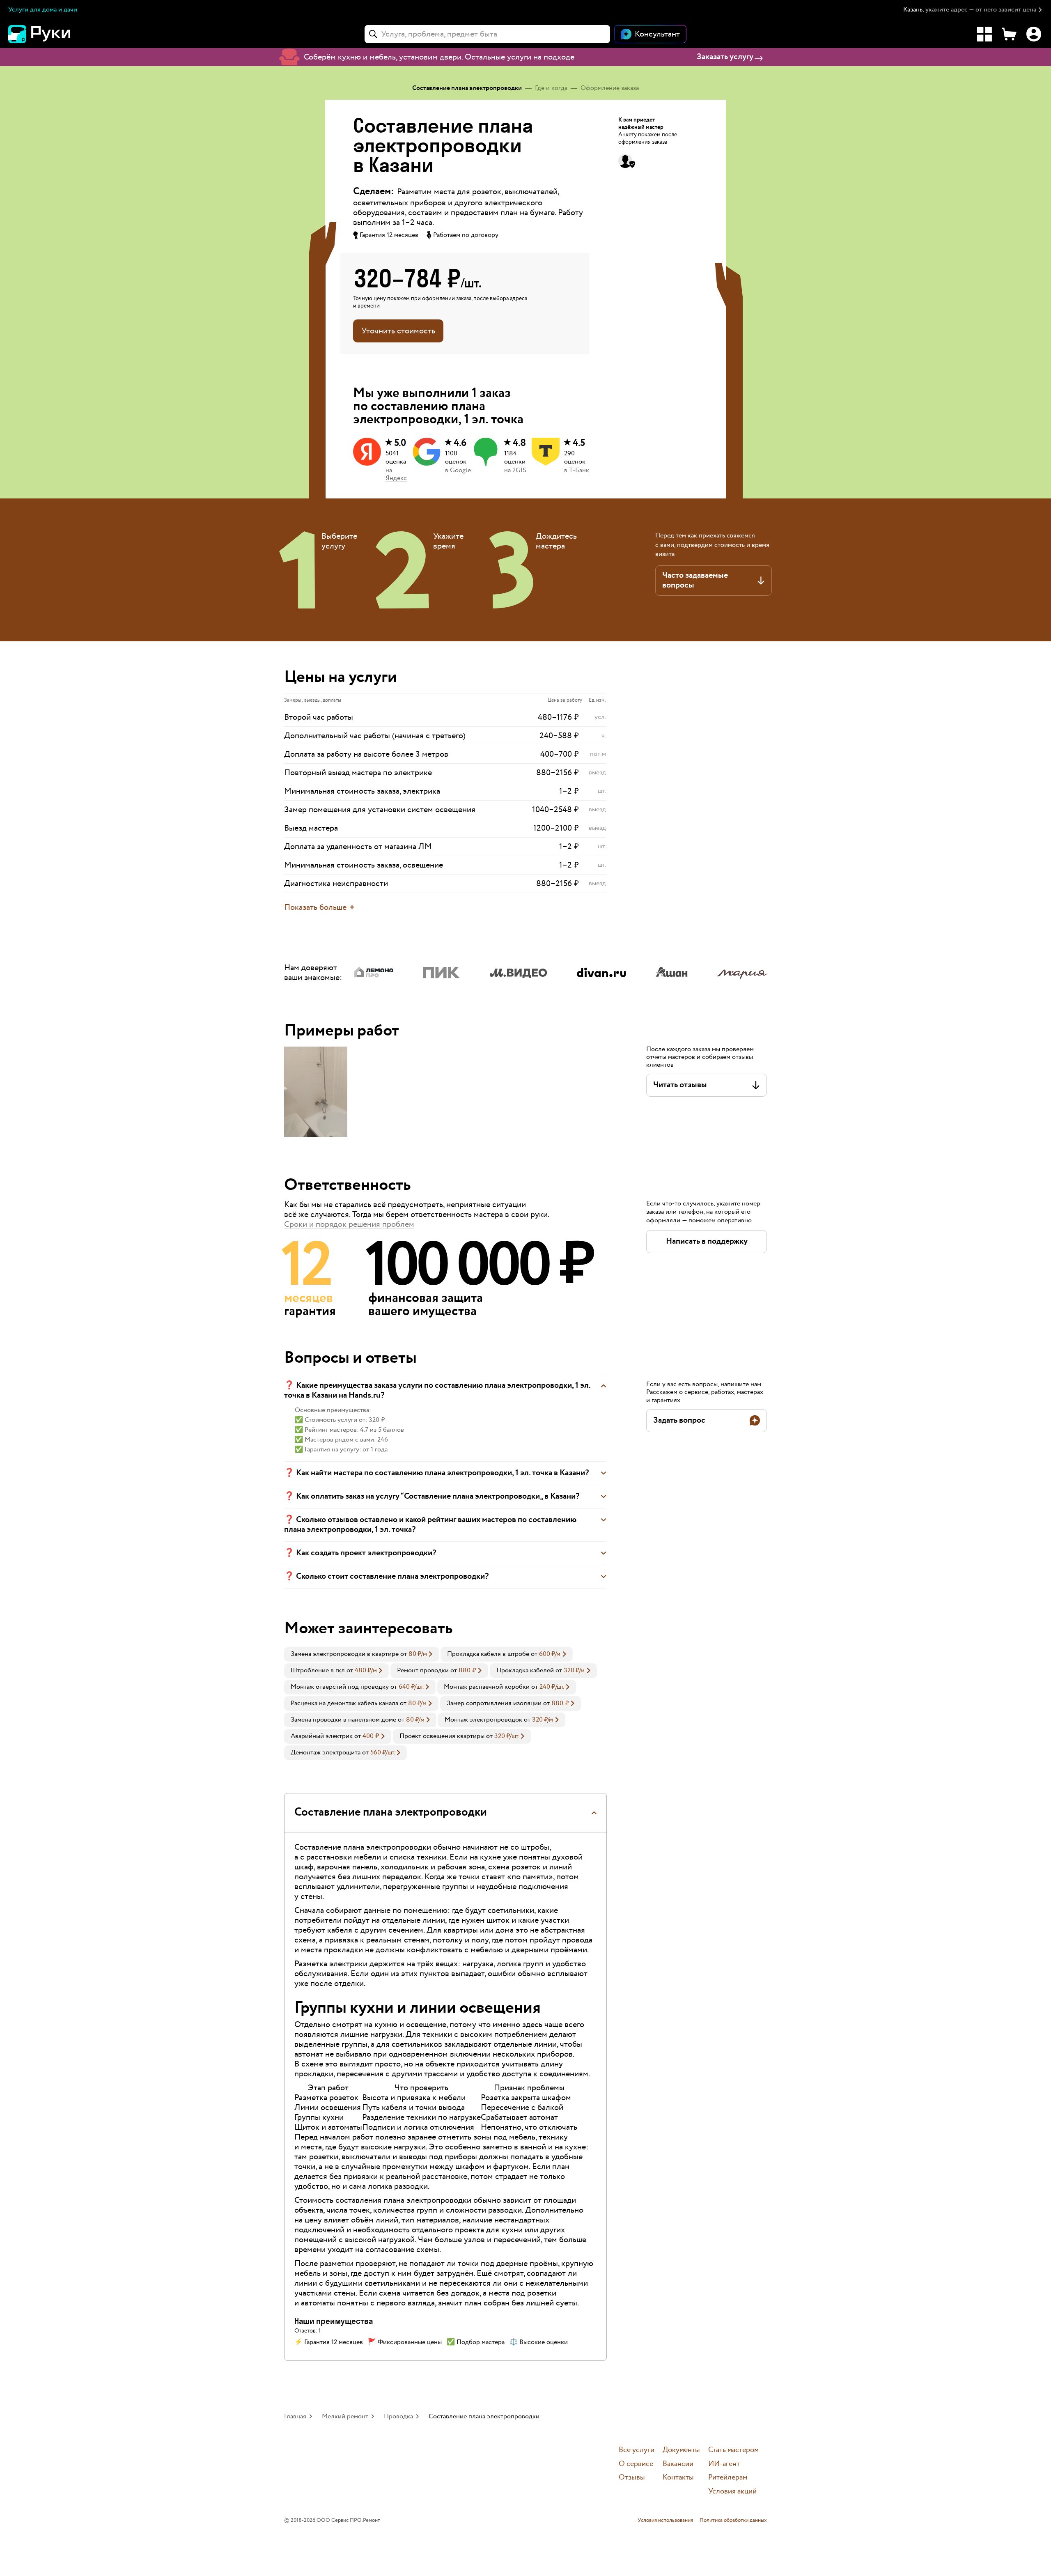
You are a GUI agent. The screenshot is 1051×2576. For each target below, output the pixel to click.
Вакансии (678, 2464)
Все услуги (637, 2450)
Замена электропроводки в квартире (345, 1654)
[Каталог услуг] (984, 34)
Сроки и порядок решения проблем (349, 1224)
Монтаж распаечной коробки (487, 1687)
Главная (295, 2416)
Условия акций (732, 2492)
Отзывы (632, 2478)
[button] (973, 10)
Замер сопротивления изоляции (494, 1703)
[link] (361, 1654)
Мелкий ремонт (345, 2416)
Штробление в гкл (318, 1670)
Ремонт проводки (423, 1670)
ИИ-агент (724, 2464)
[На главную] (53, 34)
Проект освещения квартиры (442, 1736)
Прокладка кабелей (525, 1670)
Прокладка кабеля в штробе (488, 1654)
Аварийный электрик (322, 1736)
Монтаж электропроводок (483, 1720)
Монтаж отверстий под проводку (340, 1687)
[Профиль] (1034, 34)
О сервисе (636, 2464)
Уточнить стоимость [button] (398, 331)
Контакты (678, 2478)
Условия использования (665, 2521)
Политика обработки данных (733, 2521)
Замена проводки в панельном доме (343, 1720)
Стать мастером (733, 2450)
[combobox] (487, 34)
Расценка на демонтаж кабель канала (344, 1703)
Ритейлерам (728, 2478)
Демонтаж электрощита (326, 1753)
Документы (681, 2450)
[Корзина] (1009, 34)
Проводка (398, 2416)
